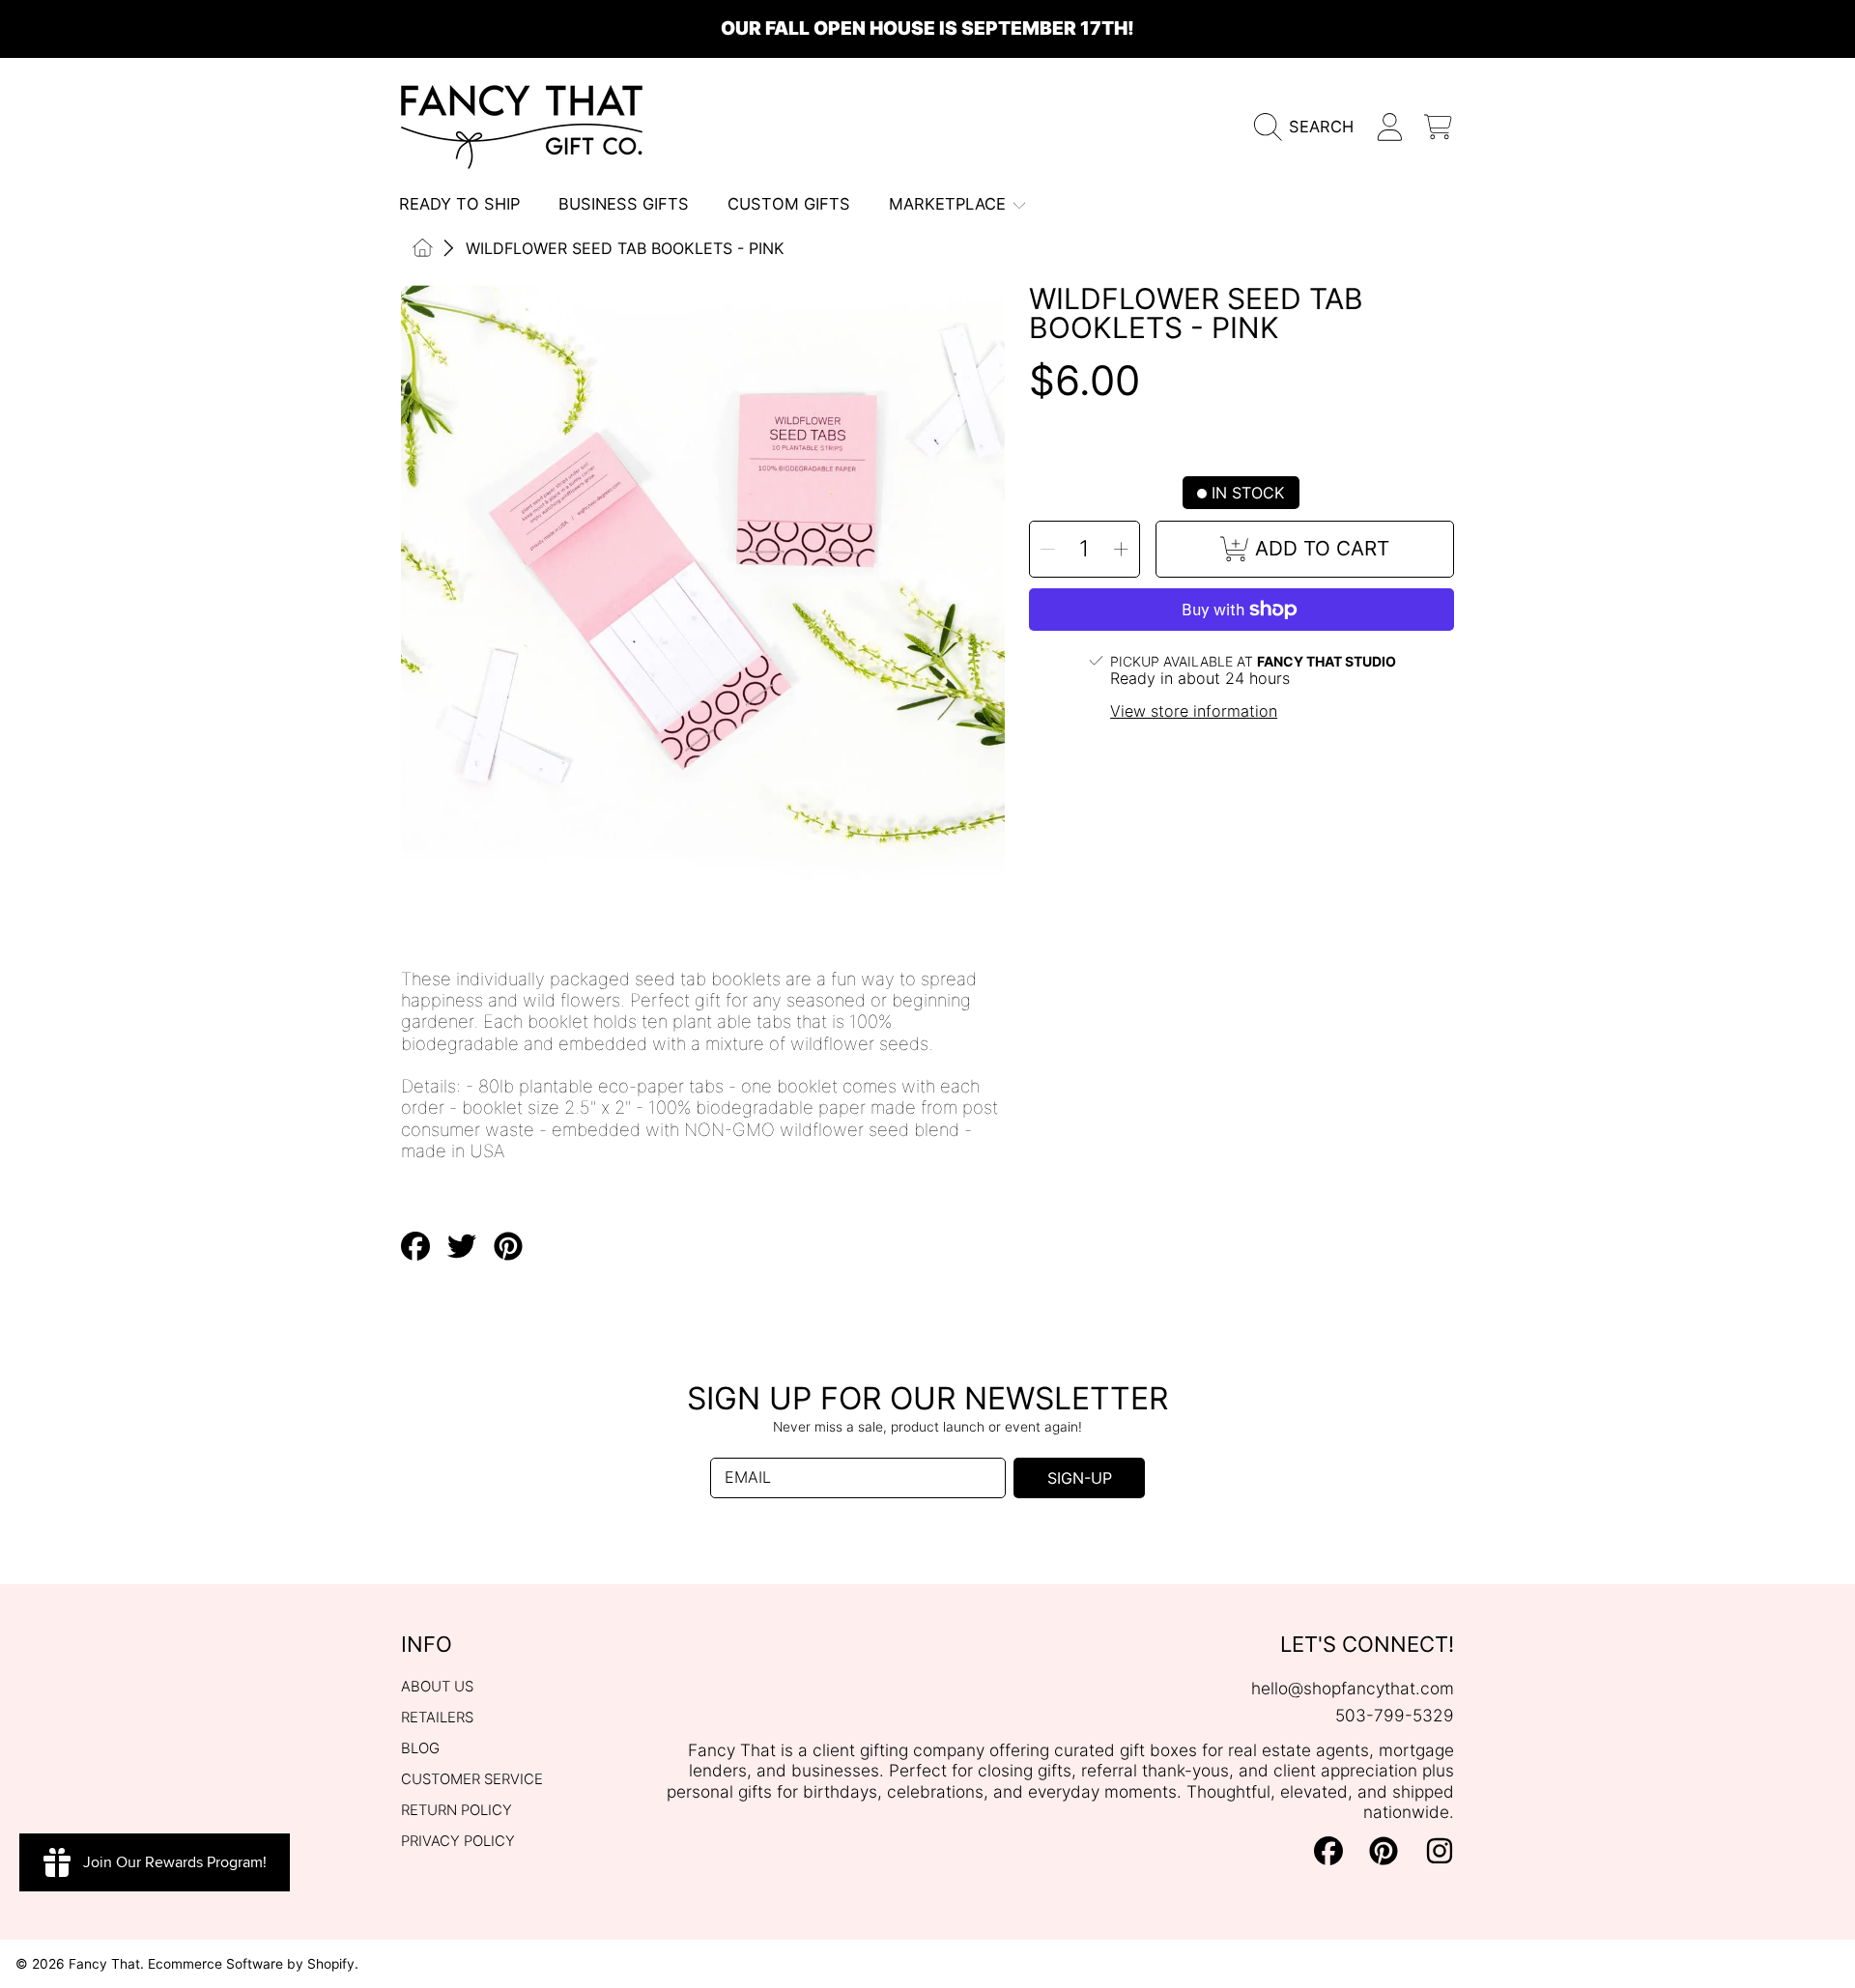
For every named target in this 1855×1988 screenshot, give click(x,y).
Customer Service (472, 1779)
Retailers (437, 1718)
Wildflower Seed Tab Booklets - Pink (625, 248)
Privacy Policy (458, 1841)
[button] (1310, 127)
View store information (1194, 711)
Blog (420, 1748)
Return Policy (457, 1810)
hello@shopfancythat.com (1353, 1688)
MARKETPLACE (950, 204)
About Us (437, 1687)
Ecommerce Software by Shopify (251, 1964)
